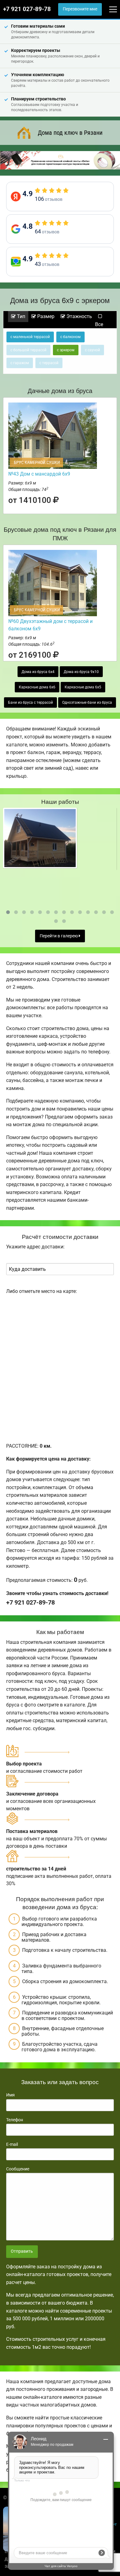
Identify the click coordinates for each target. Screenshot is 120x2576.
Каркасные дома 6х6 (37, 687)
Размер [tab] (45, 316)
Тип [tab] (20, 316)
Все (99, 324)
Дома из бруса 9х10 (81, 672)
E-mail (12, 2144)
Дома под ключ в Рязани (70, 133)
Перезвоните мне (80, 9)
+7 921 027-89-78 (27, 9)
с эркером (66, 350)
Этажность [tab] (79, 316)
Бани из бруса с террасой (30, 702)
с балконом (70, 337)
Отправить (22, 2251)
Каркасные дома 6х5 (83, 687)
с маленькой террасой (30, 337)
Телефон (15, 2120)
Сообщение (18, 2169)
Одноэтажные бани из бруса (87, 702)
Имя (10, 2095)
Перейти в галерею (59, 936)
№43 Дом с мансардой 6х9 (39, 474)
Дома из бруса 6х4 (38, 672)
